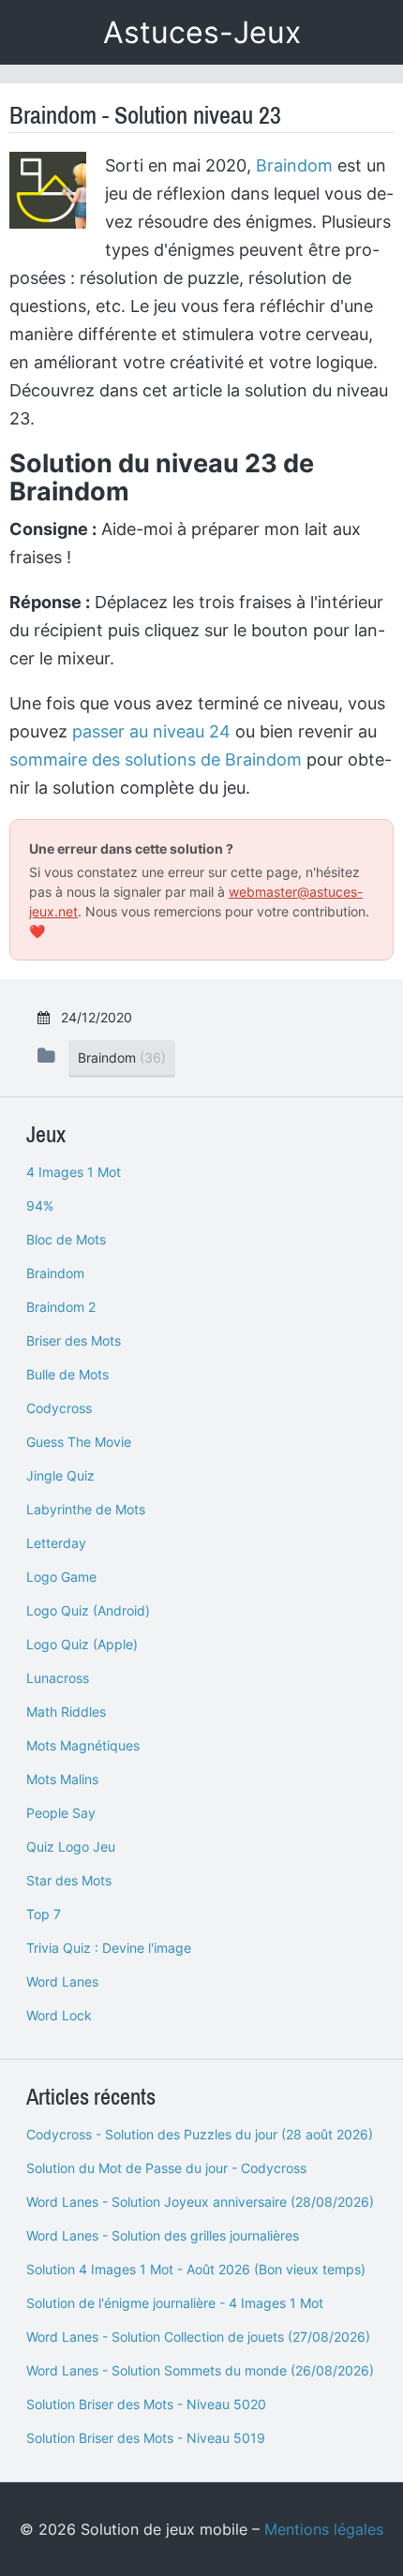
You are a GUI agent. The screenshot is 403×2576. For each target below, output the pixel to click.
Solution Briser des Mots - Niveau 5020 (146, 2404)
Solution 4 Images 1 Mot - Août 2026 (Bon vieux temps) (196, 2269)
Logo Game (61, 1577)
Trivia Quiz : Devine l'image (109, 1948)
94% (40, 1206)
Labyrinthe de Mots (86, 1509)
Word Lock (59, 2015)
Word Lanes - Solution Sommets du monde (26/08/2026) (200, 2370)
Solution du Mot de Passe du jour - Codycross (166, 2168)
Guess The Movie (79, 1442)
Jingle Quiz (60, 1475)
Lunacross (58, 1678)
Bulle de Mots (67, 1374)
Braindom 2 (61, 1307)
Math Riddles (66, 1712)
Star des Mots (69, 1880)
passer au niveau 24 (151, 731)
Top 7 (44, 1914)
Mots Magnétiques (83, 1745)
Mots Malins (62, 1779)
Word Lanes (62, 1981)
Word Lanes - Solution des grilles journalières (163, 2235)
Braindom (294, 165)
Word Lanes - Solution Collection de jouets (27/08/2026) (198, 2337)
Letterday (56, 1543)
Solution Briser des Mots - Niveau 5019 (146, 2438)
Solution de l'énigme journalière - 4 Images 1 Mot (175, 2303)
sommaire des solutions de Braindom (156, 759)
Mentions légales (324, 2529)
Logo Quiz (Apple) (82, 1644)
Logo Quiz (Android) (88, 1610)
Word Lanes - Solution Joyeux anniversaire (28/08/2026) (200, 2202)
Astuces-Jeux (202, 32)
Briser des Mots (74, 1340)
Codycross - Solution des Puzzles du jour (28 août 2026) (200, 2134)
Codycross (59, 1408)
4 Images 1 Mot (74, 1172)
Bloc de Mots (66, 1239)
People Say (61, 1813)
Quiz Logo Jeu (71, 1846)
